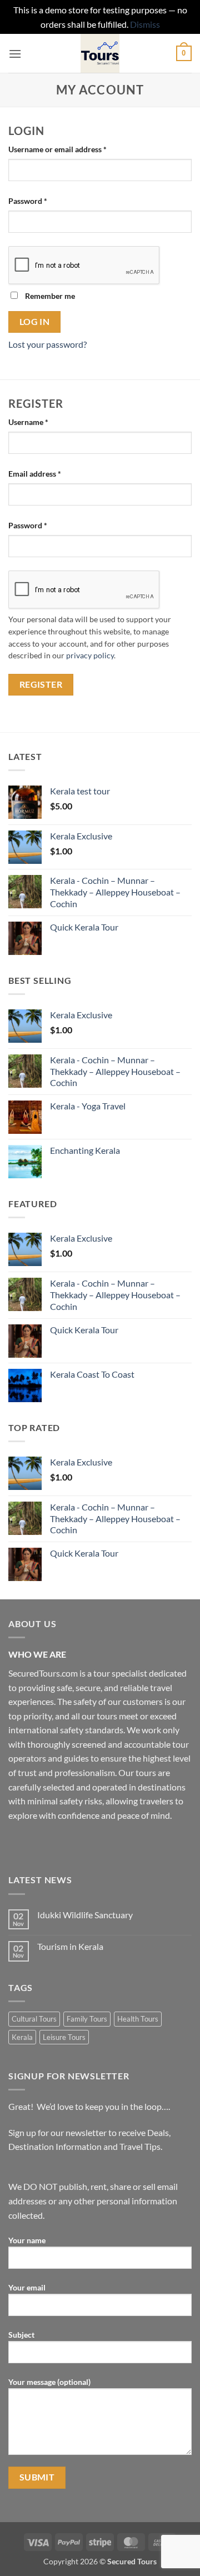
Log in (35, 322)
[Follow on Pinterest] (99, 1843)
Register (41, 684)
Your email (27, 2287)
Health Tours (138, 2019)
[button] (15, 54)
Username (44, 422)
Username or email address (73, 149)
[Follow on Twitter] (59, 1843)
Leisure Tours (64, 2037)
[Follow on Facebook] (19, 1843)
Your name (27, 2240)
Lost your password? (47, 344)
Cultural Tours (34, 2019)
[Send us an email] (79, 1843)
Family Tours (87, 2019)
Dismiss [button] (145, 24)
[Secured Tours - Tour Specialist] (100, 53)
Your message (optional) (49, 2382)
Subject (21, 2335)
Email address (50, 473)
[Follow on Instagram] (39, 1843)
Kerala (22, 2037)
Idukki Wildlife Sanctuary (85, 1915)
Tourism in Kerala (70, 1946)
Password (43, 201)
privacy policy (90, 656)
